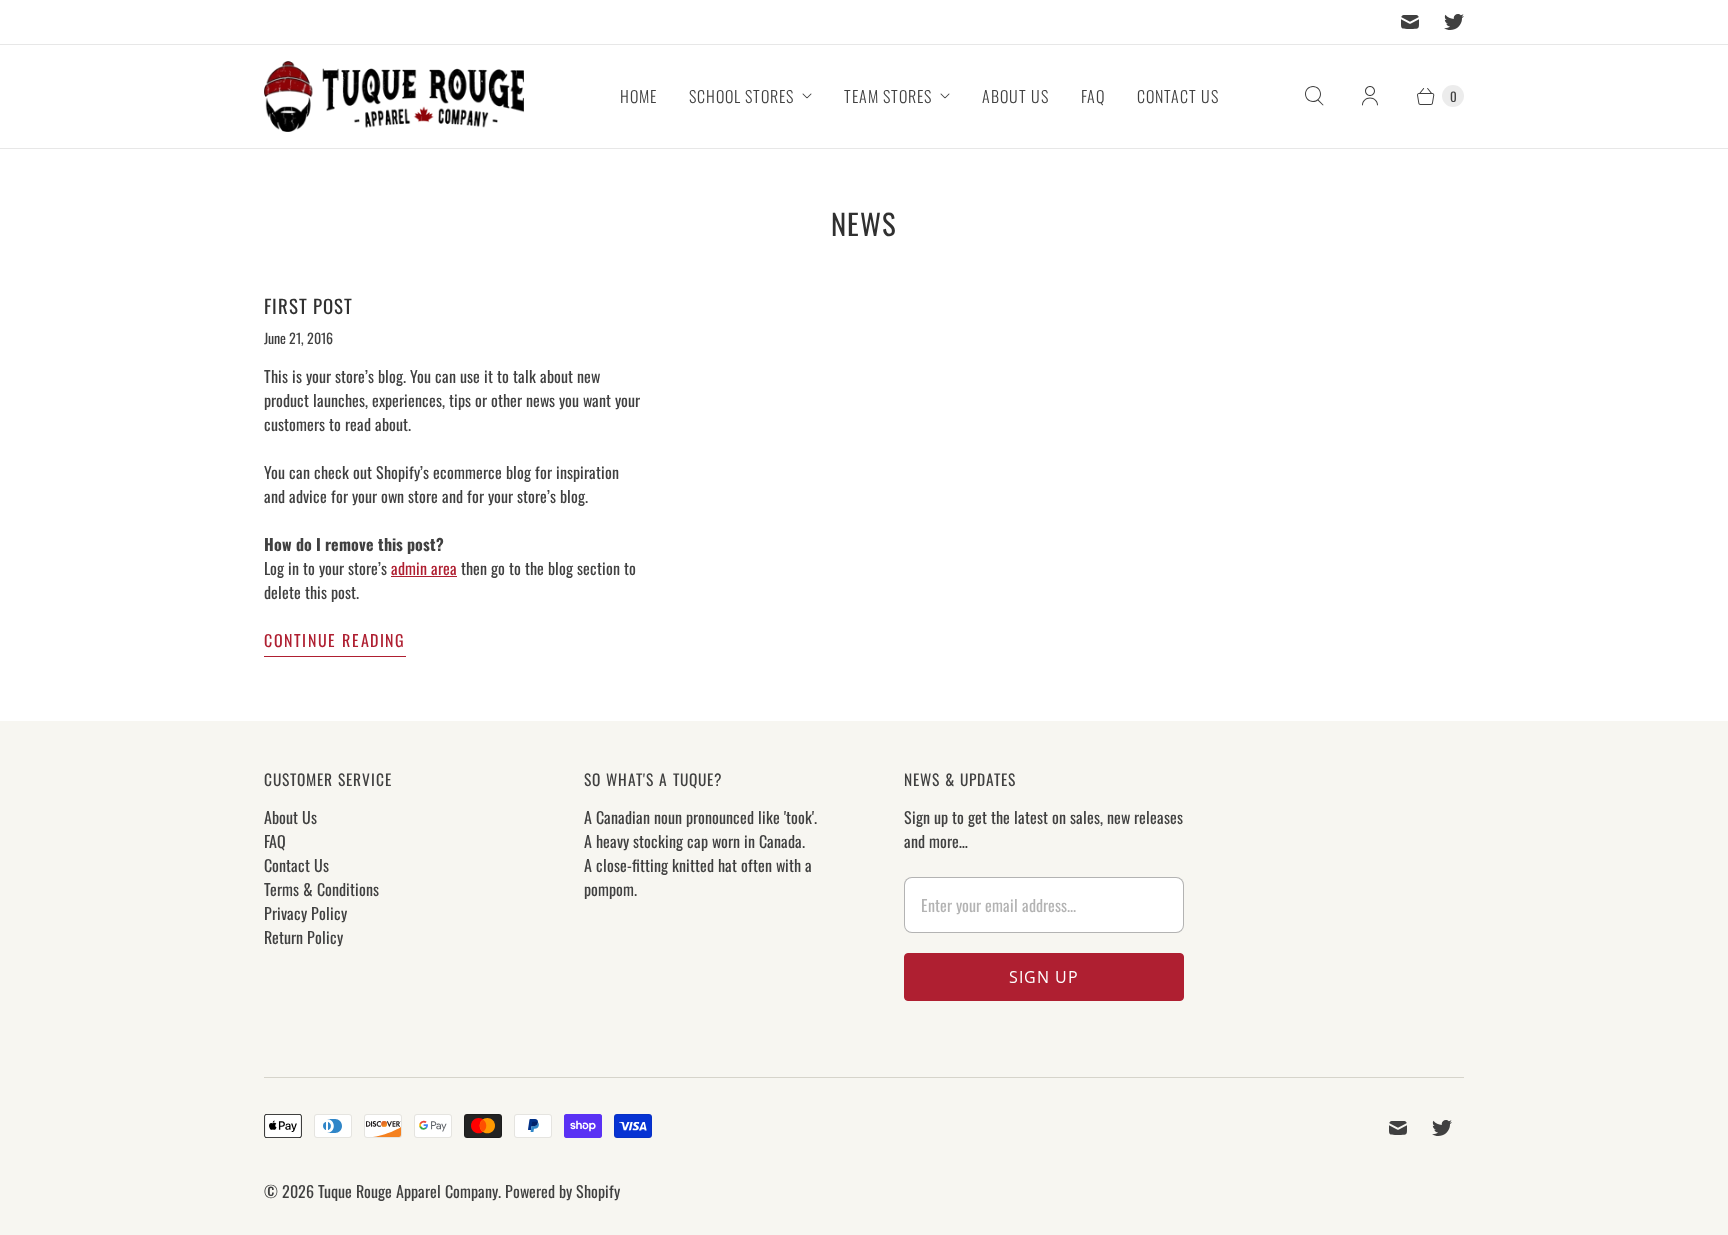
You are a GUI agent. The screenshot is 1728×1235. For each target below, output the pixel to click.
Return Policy (303, 937)
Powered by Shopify (562, 1191)
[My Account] (1370, 96)
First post (308, 305)
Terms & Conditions (321, 889)
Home (638, 96)
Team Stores (888, 96)
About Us (1015, 96)
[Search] (1314, 96)
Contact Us (1178, 96)
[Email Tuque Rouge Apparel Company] (1410, 22)
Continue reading (335, 640)
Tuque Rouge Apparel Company (408, 1191)
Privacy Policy (305, 913)
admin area (424, 568)
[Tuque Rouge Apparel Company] (394, 96)
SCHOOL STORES (741, 96)
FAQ (1093, 96)
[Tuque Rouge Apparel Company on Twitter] (1454, 22)
